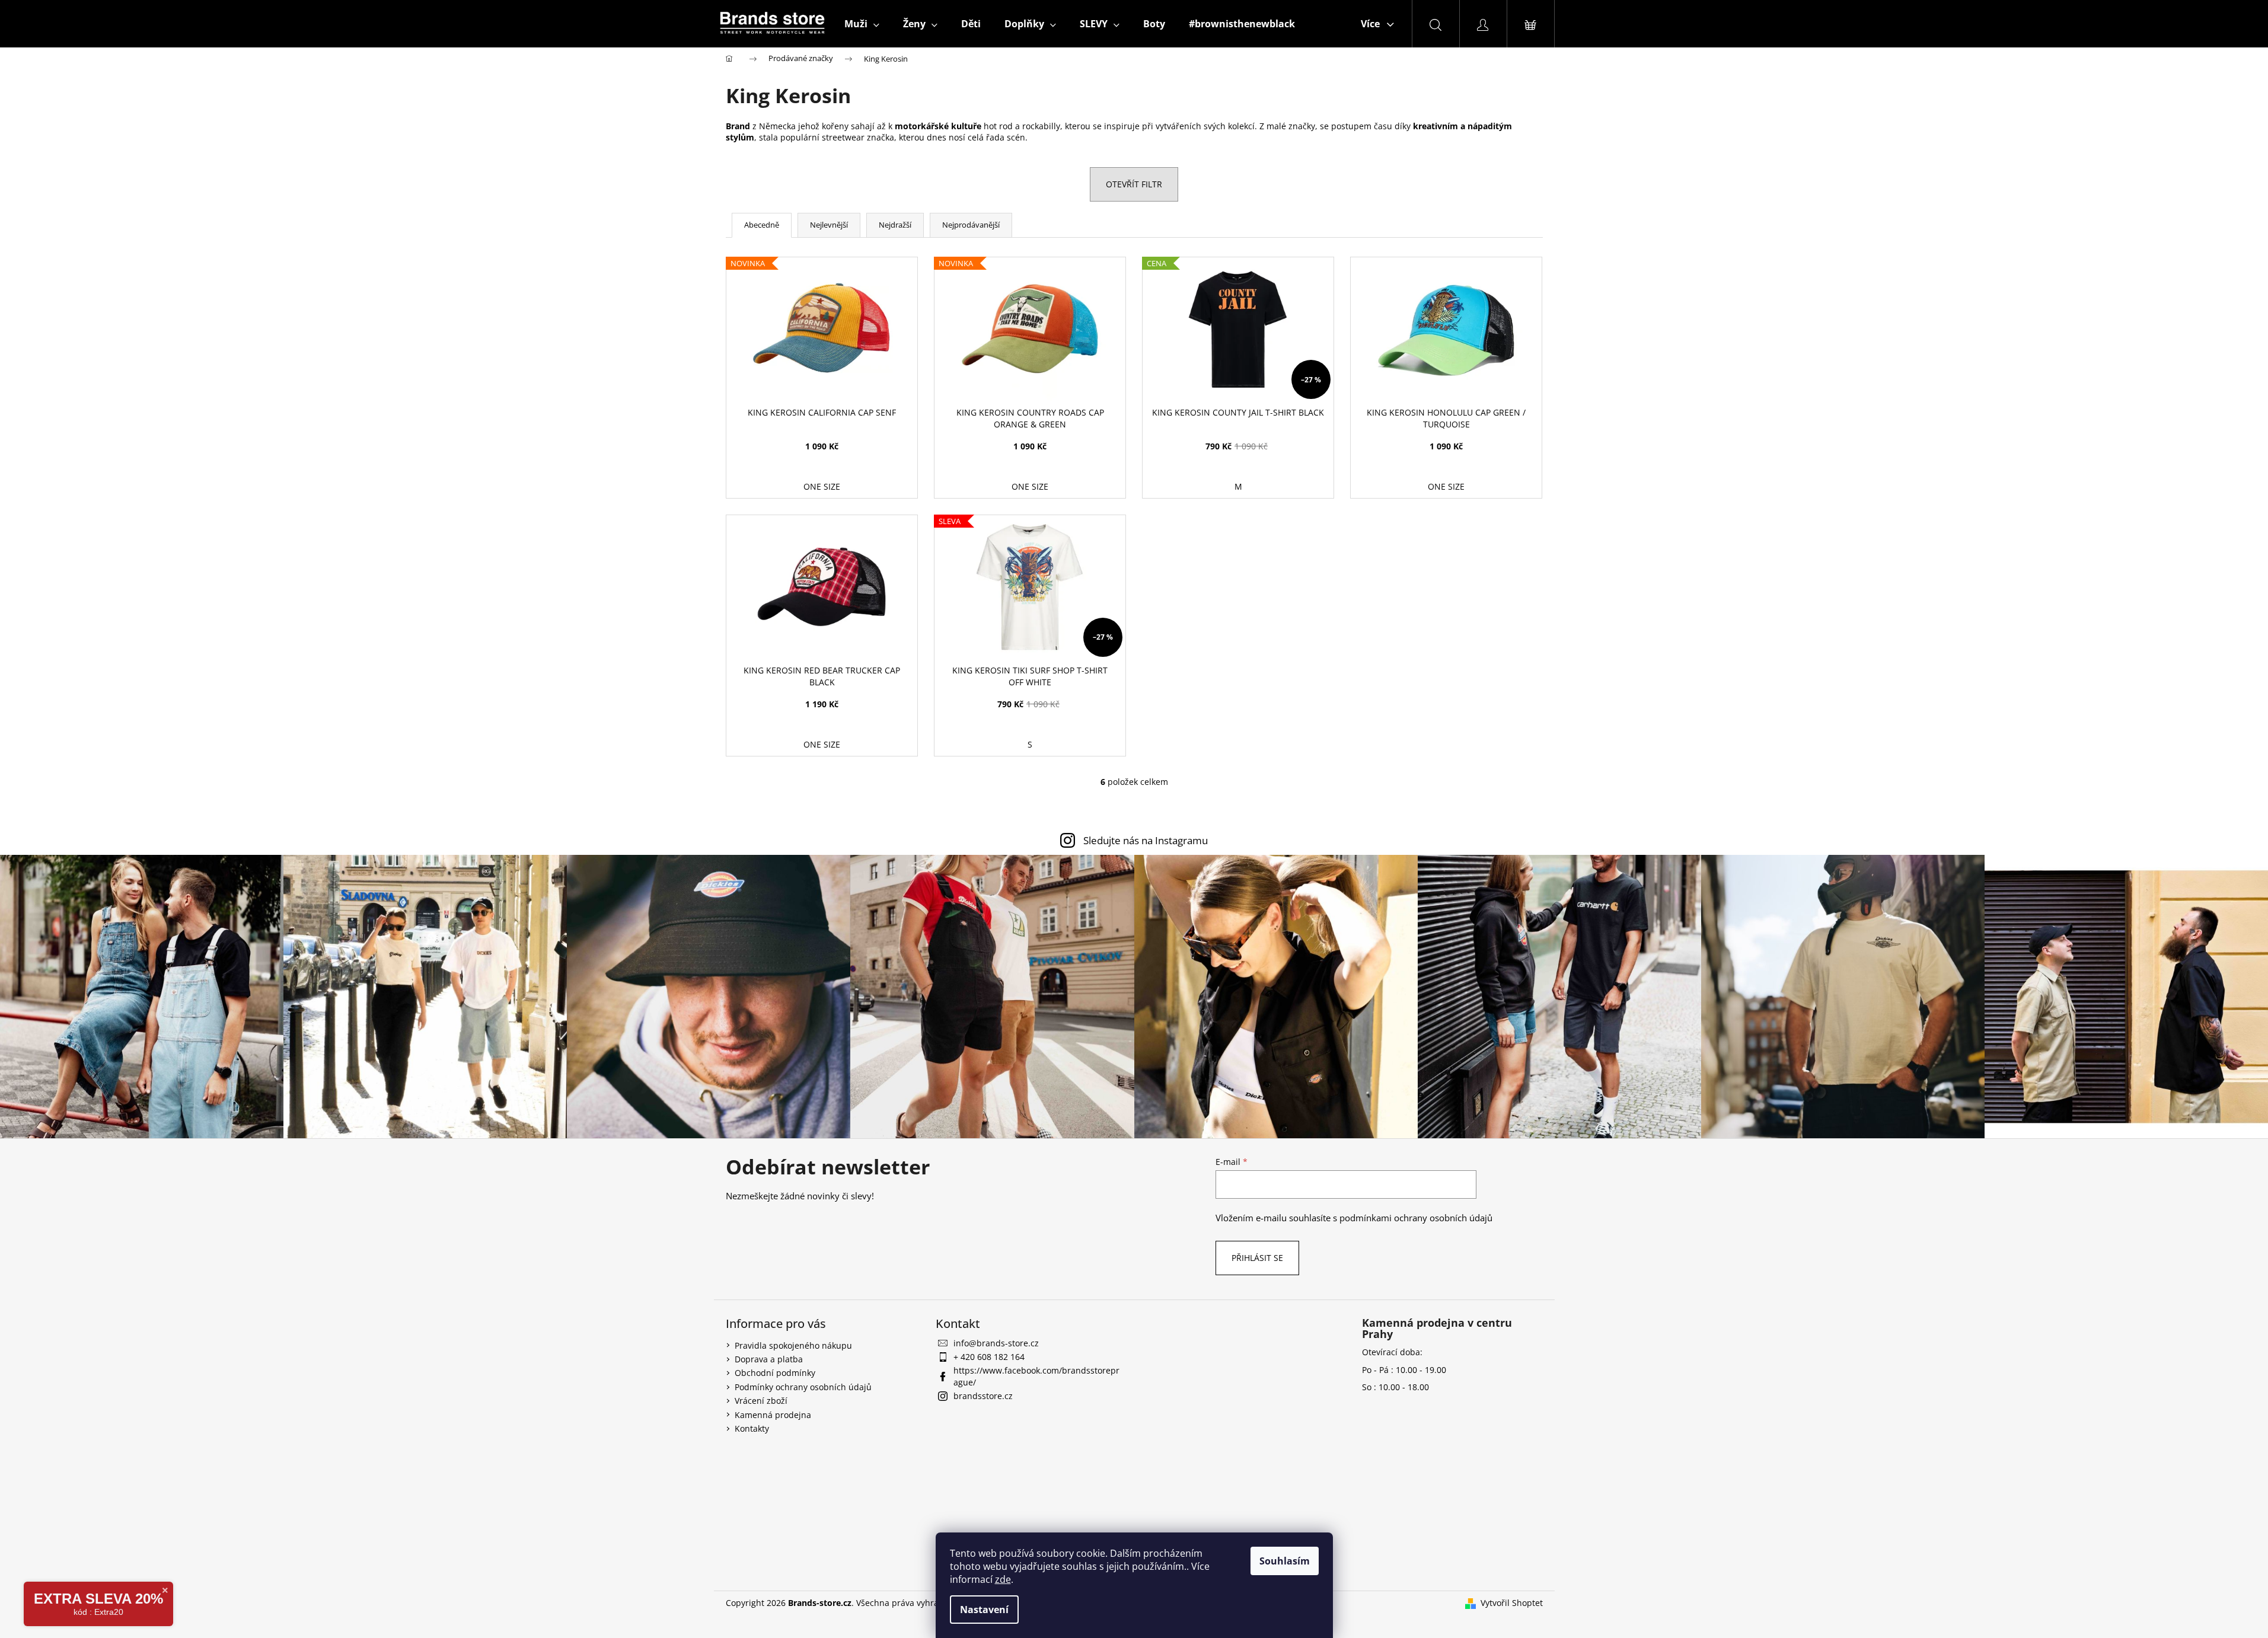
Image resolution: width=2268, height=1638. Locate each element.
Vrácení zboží (761, 1401)
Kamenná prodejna (773, 1415)
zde (1003, 1579)
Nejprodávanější (971, 225)
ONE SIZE (822, 486)
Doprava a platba (769, 1359)
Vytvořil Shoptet (1512, 1603)
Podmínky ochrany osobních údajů (803, 1387)
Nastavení (984, 1610)
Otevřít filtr (1134, 184)
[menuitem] (862, 24)
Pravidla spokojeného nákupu (793, 1345)
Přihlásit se (1257, 1258)
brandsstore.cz (983, 1396)
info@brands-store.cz (996, 1343)
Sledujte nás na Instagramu (1146, 840)
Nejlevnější (829, 225)
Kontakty (752, 1428)
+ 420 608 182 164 (989, 1357)
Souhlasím (1285, 1561)
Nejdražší (895, 225)
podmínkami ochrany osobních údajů (1416, 1218)
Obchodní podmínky (775, 1373)
